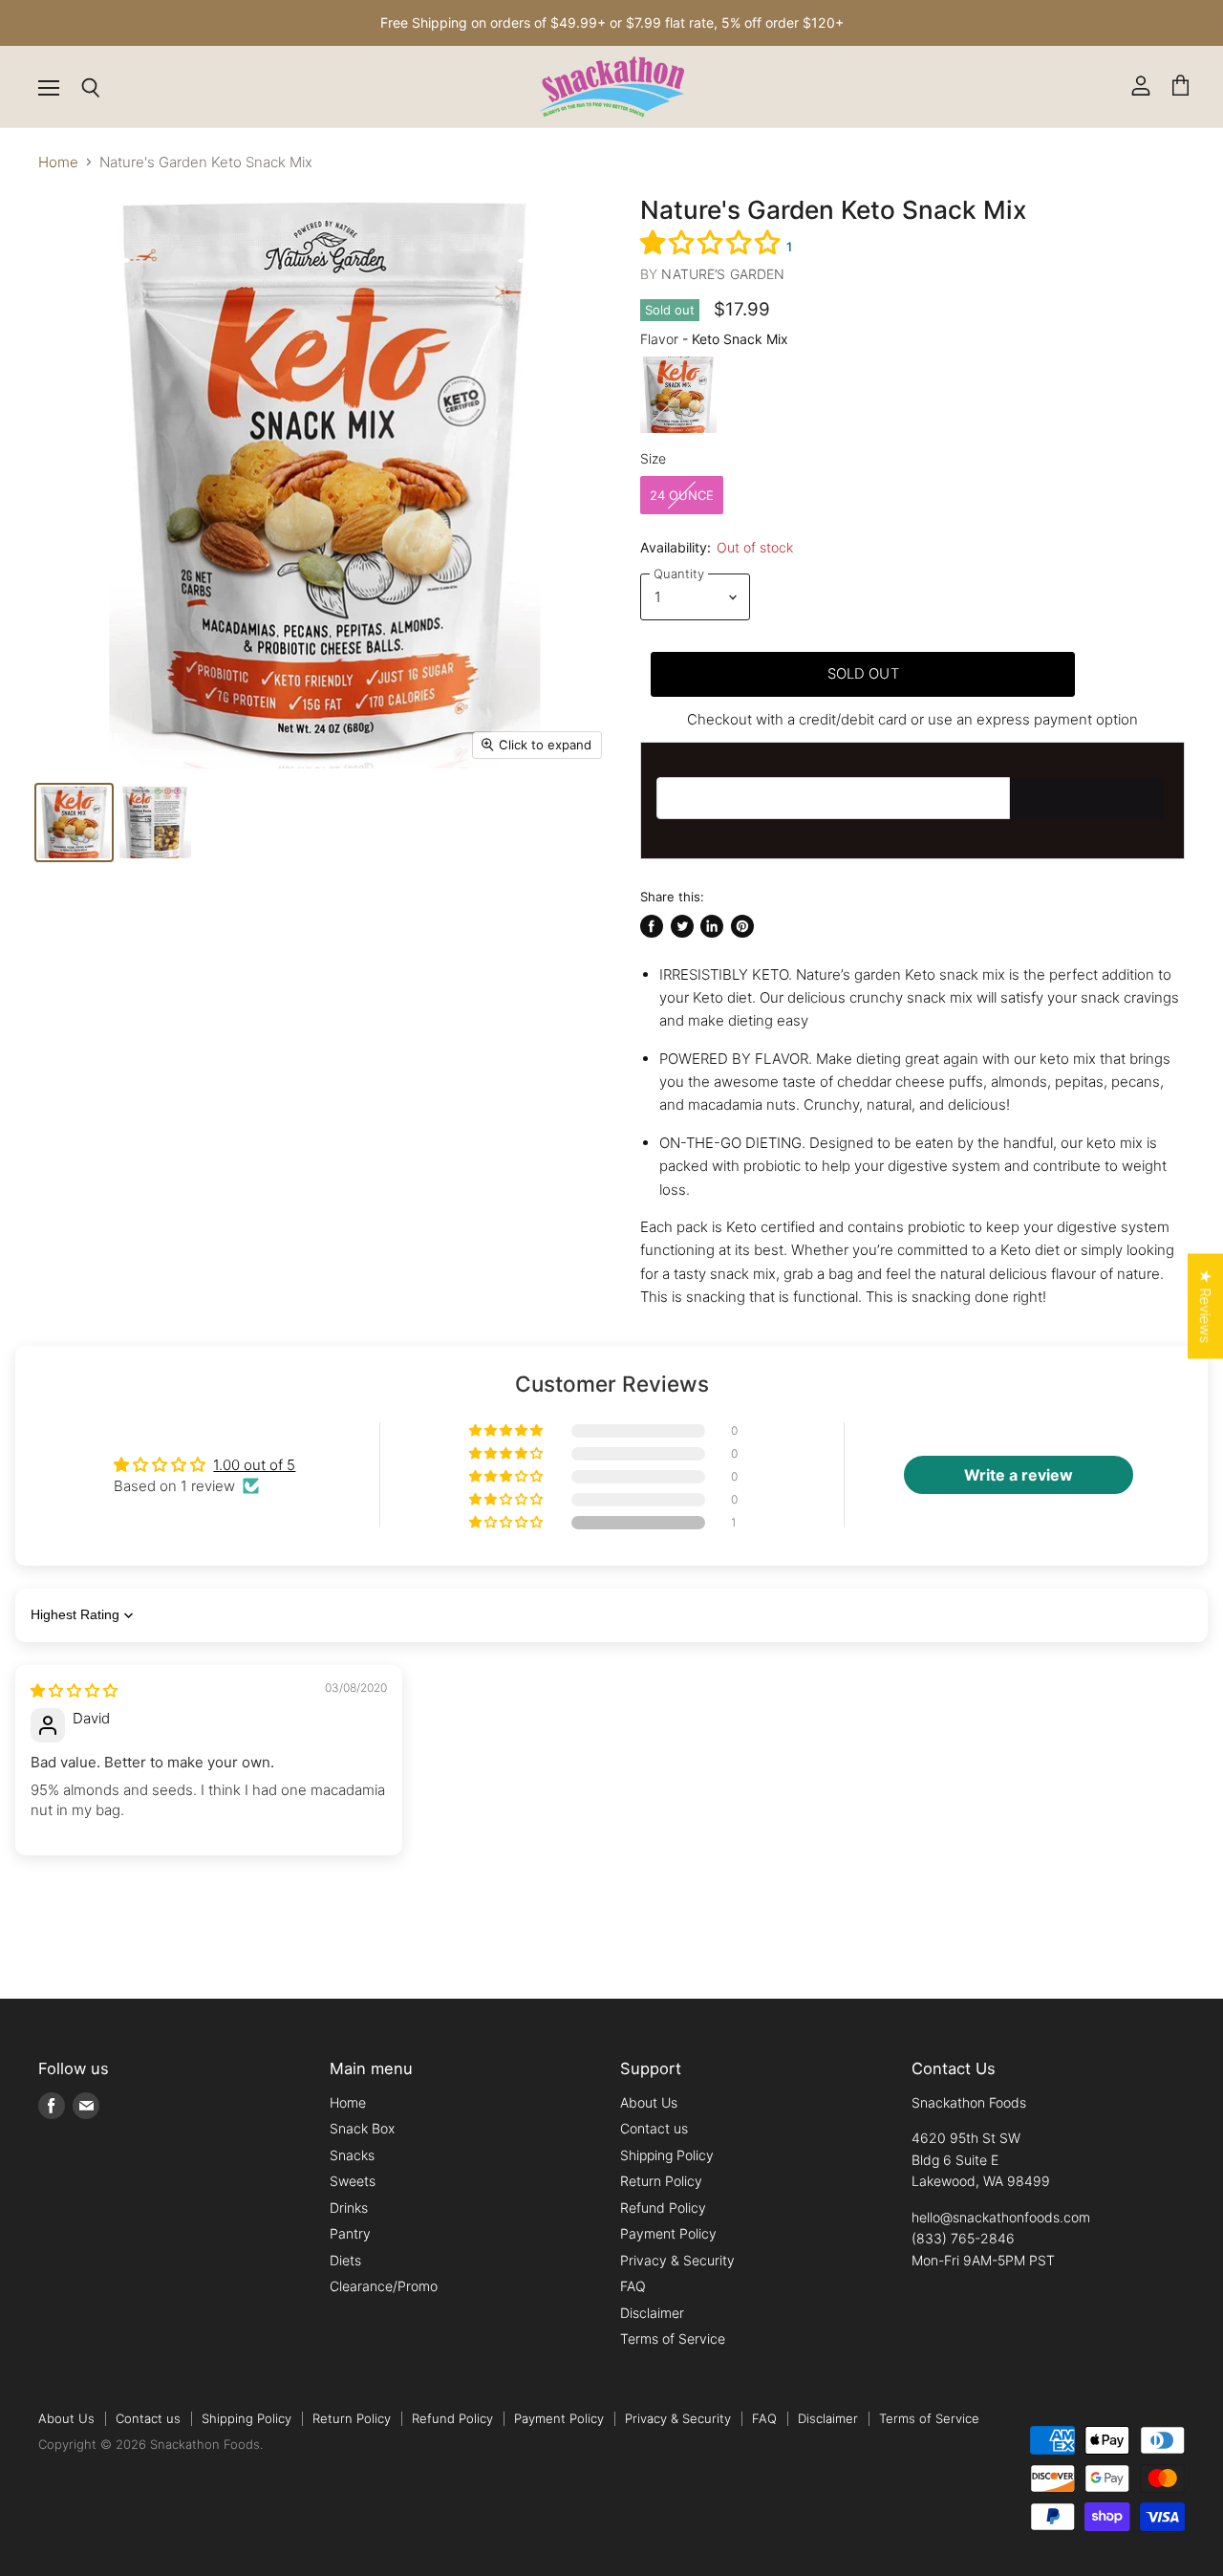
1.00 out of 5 (254, 1465)
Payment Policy (668, 2233)
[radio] (678, 395)
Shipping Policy (667, 2155)
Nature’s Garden (723, 274)
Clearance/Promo (384, 2286)
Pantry (350, 2233)
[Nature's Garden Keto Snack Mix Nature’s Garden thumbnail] (155, 823)
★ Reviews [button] (1205, 1306)
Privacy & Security (677, 2260)
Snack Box (362, 2128)
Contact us (654, 2128)
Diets (345, 2260)
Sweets (353, 2181)
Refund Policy (663, 2208)
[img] (74, 1690)
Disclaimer (652, 2313)
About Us (649, 2102)
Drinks (349, 2208)
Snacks (352, 2155)
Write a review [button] (1019, 1475)
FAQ (633, 2286)
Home (58, 162)
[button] (713, 242)
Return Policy (661, 2181)
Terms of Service (673, 2338)
